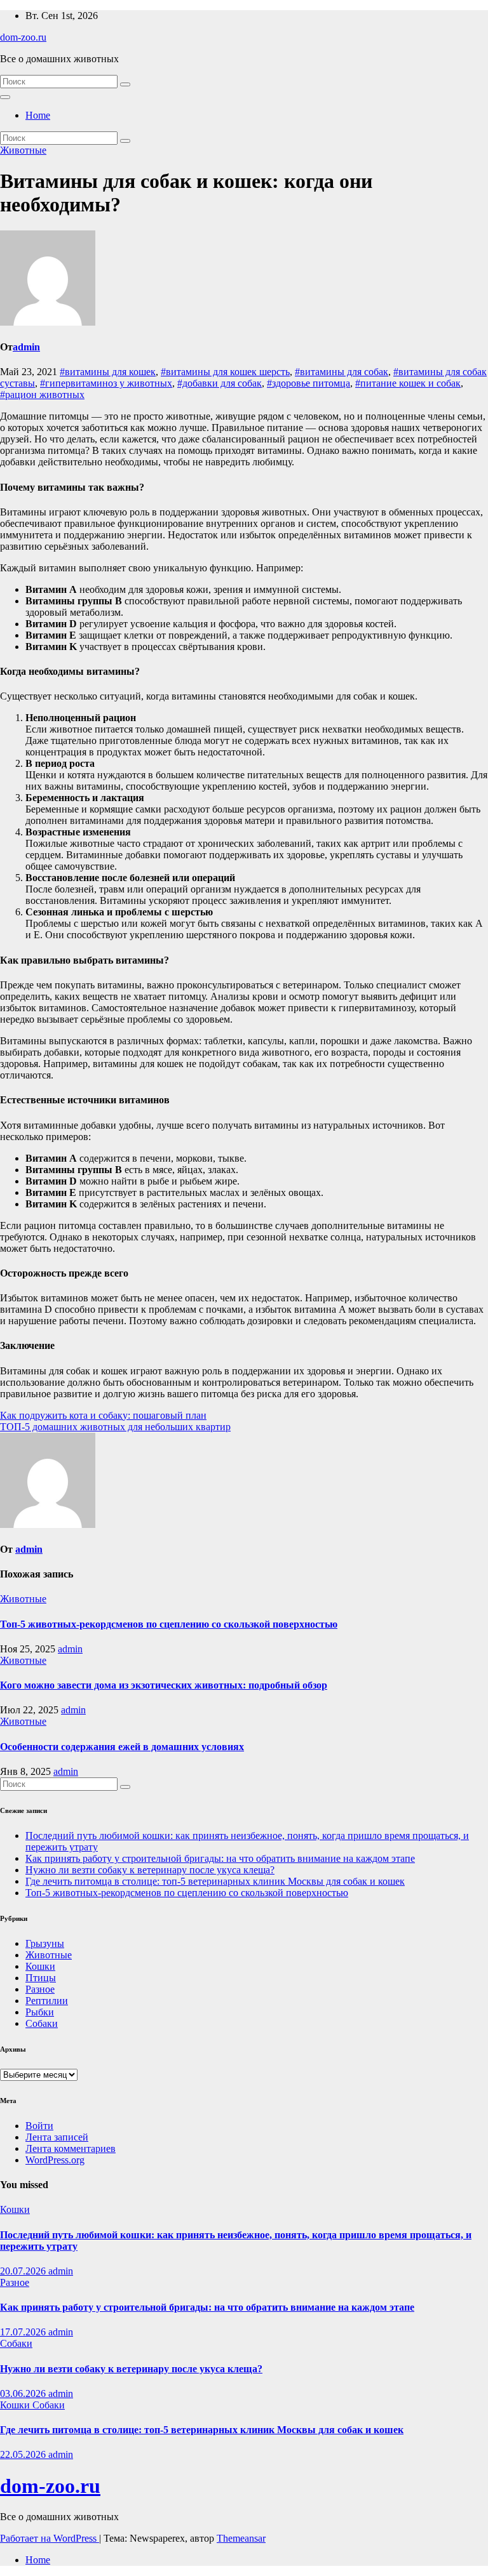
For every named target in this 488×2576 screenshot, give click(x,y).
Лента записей (57, 2137)
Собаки (42, 2023)
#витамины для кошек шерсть (225, 372)
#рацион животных (42, 395)
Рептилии (47, 2001)
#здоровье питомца (308, 383)
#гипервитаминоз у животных (106, 383)
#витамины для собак (342, 372)
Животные (23, 150)
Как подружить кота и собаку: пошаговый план (103, 1415)
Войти (39, 2126)
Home (38, 115)
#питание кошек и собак (408, 383)
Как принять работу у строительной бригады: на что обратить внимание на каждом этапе (220, 1858)
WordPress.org (55, 2160)
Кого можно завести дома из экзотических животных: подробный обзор (164, 1685)
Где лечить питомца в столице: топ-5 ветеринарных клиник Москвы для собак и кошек (215, 1881)
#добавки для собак (220, 383)
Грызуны (45, 1943)
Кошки (40, 1966)
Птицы (41, 1978)
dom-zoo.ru (23, 37)
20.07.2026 (24, 2271)
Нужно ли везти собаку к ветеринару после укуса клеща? (150, 1870)
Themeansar (241, 2538)
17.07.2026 (24, 2332)
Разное (40, 1989)
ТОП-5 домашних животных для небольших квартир (115, 1427)
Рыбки (40, 2012)
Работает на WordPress (50, 2538)
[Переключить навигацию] (5, 97)
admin (26, 347)
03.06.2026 (24, 2393)
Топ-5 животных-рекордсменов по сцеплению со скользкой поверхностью (169, 1624)
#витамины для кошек (108, 372)
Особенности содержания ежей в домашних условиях (122, 1747)
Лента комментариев (71, 2148)
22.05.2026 (24, 2454)
